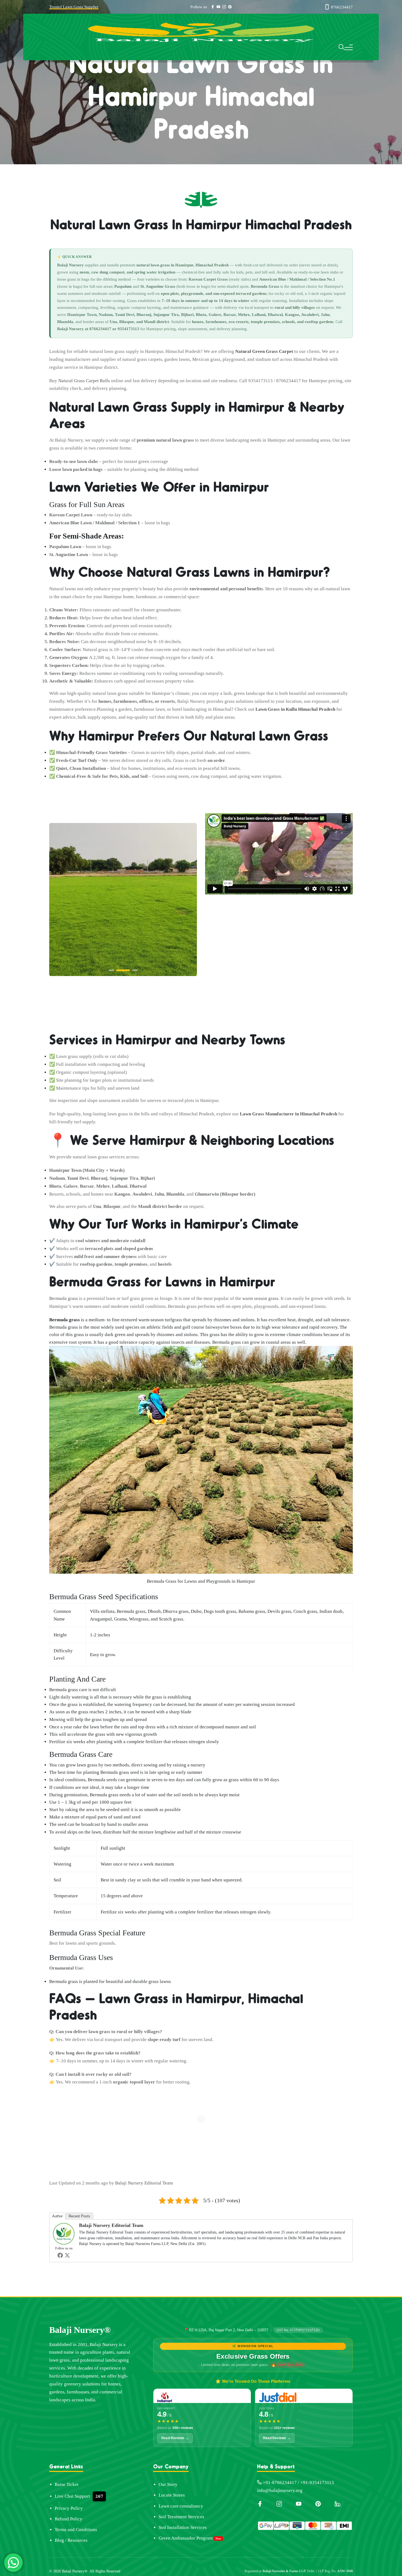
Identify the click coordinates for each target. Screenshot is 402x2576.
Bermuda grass (64, 1298)
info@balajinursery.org (280, 2490)
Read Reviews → (175, 2438)
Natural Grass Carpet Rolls (84, 381)
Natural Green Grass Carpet (264, 351)
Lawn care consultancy (181, 2506)
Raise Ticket (67, 2484)
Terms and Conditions (76, 2530)
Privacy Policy (69, 2508)
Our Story (168, 2484)
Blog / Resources (71, 2540)
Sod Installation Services (183, 2527)
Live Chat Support (72, 2496)
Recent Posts (79, 2216)
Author (57, 2216)
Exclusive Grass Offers (253, 2356)
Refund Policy (69, 2519)
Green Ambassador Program (186, 2538)
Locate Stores (172, 2495)
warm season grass (260, 1298)
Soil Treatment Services (181, 2517)
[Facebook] (60, 2255)
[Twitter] (67, 2255)
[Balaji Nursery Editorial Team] (64, 2233)
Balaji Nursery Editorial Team (144, 2183)
